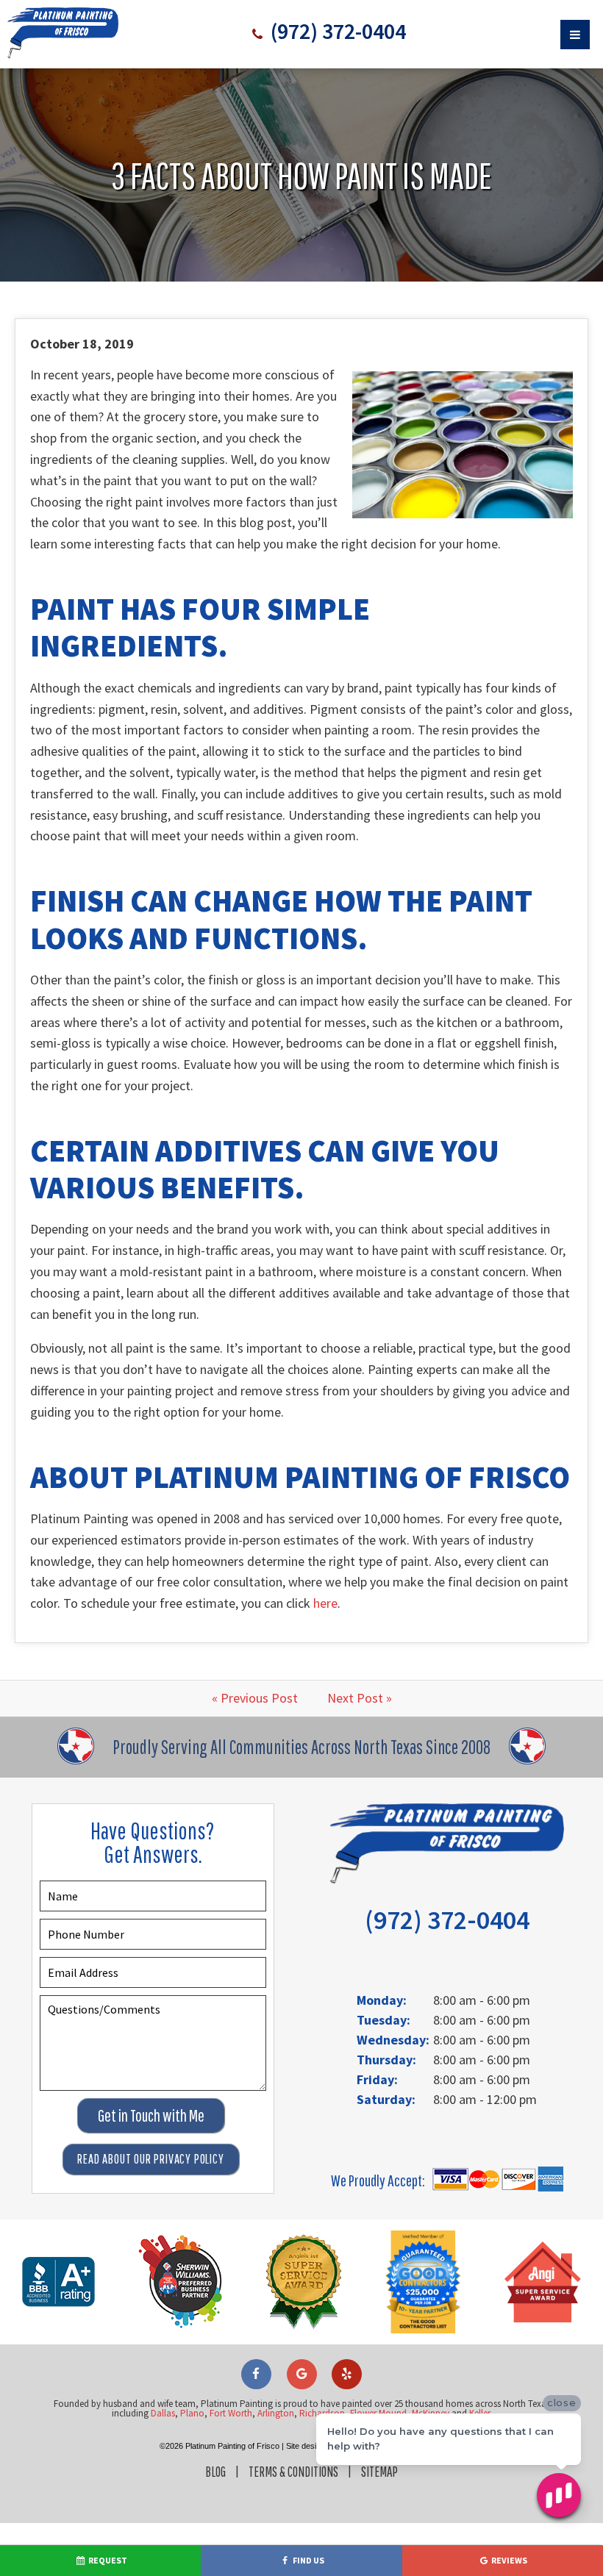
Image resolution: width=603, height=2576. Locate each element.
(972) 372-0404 (336, 31)
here (325, 1603)
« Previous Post (255, 1698)
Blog (215, 2472)
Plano (192, 2413)
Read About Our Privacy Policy (150, 2159)
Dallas (163, 2413)
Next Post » (360, 1698)
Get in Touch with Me (151, 2115)
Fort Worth (231, 2413)
